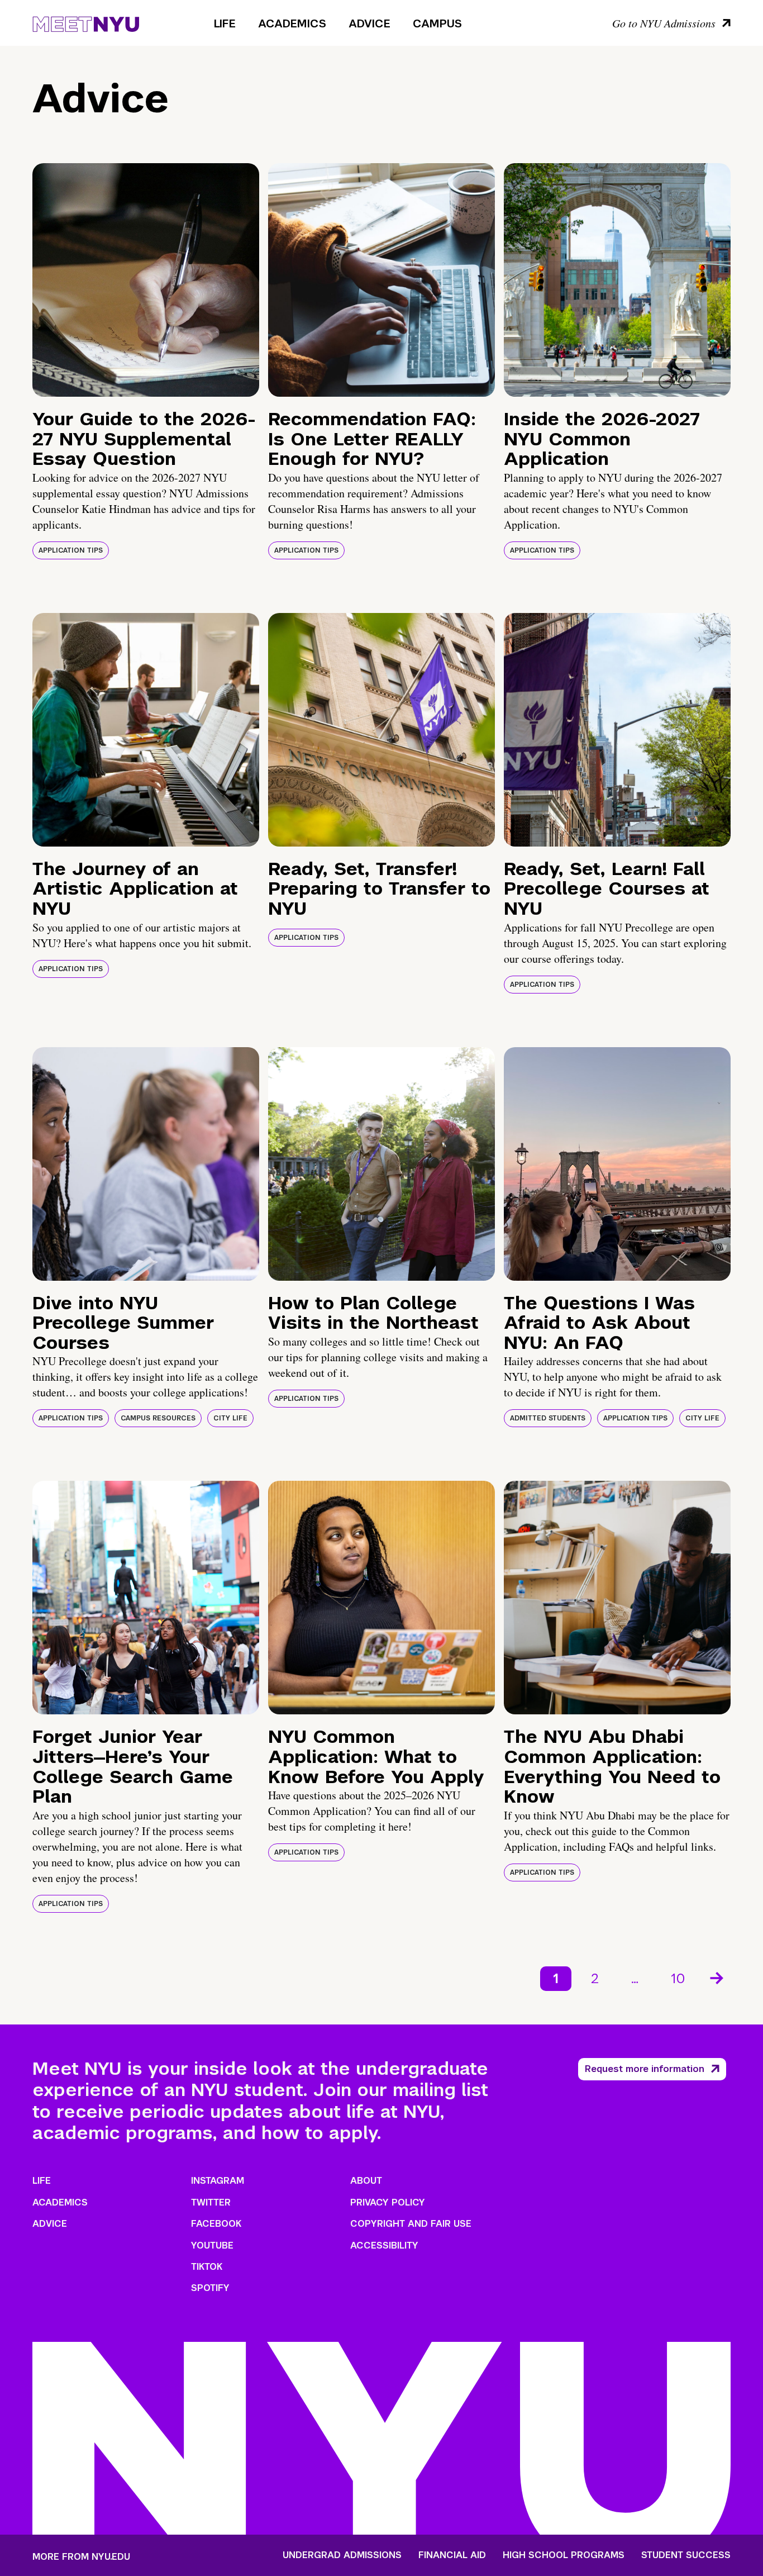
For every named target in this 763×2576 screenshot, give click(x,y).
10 (678, 1978)
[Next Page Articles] (718, 1977)
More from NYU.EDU (81, 2557)
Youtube (212, 2245)
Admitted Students (548, 1418)
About (366, 2181)
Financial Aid (452, 2555)
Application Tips (71, 550)
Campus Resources (158, 1418)
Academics (292, 23)
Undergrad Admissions (342, 2555)
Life (225, 23)
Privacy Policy (388, 2202)
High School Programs (564, 2555)
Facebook (216, 2224)
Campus (437, 23)
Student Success (686, 2555)
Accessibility (384, 2245)
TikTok (207, 2267)
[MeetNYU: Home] (86, 22)
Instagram (218, 2181)
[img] (146, 280)
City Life (230, 1418)
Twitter (211, 2202)
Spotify (210, 2288)
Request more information (645, 2069)
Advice (369, 23)
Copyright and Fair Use (411, 2224)
